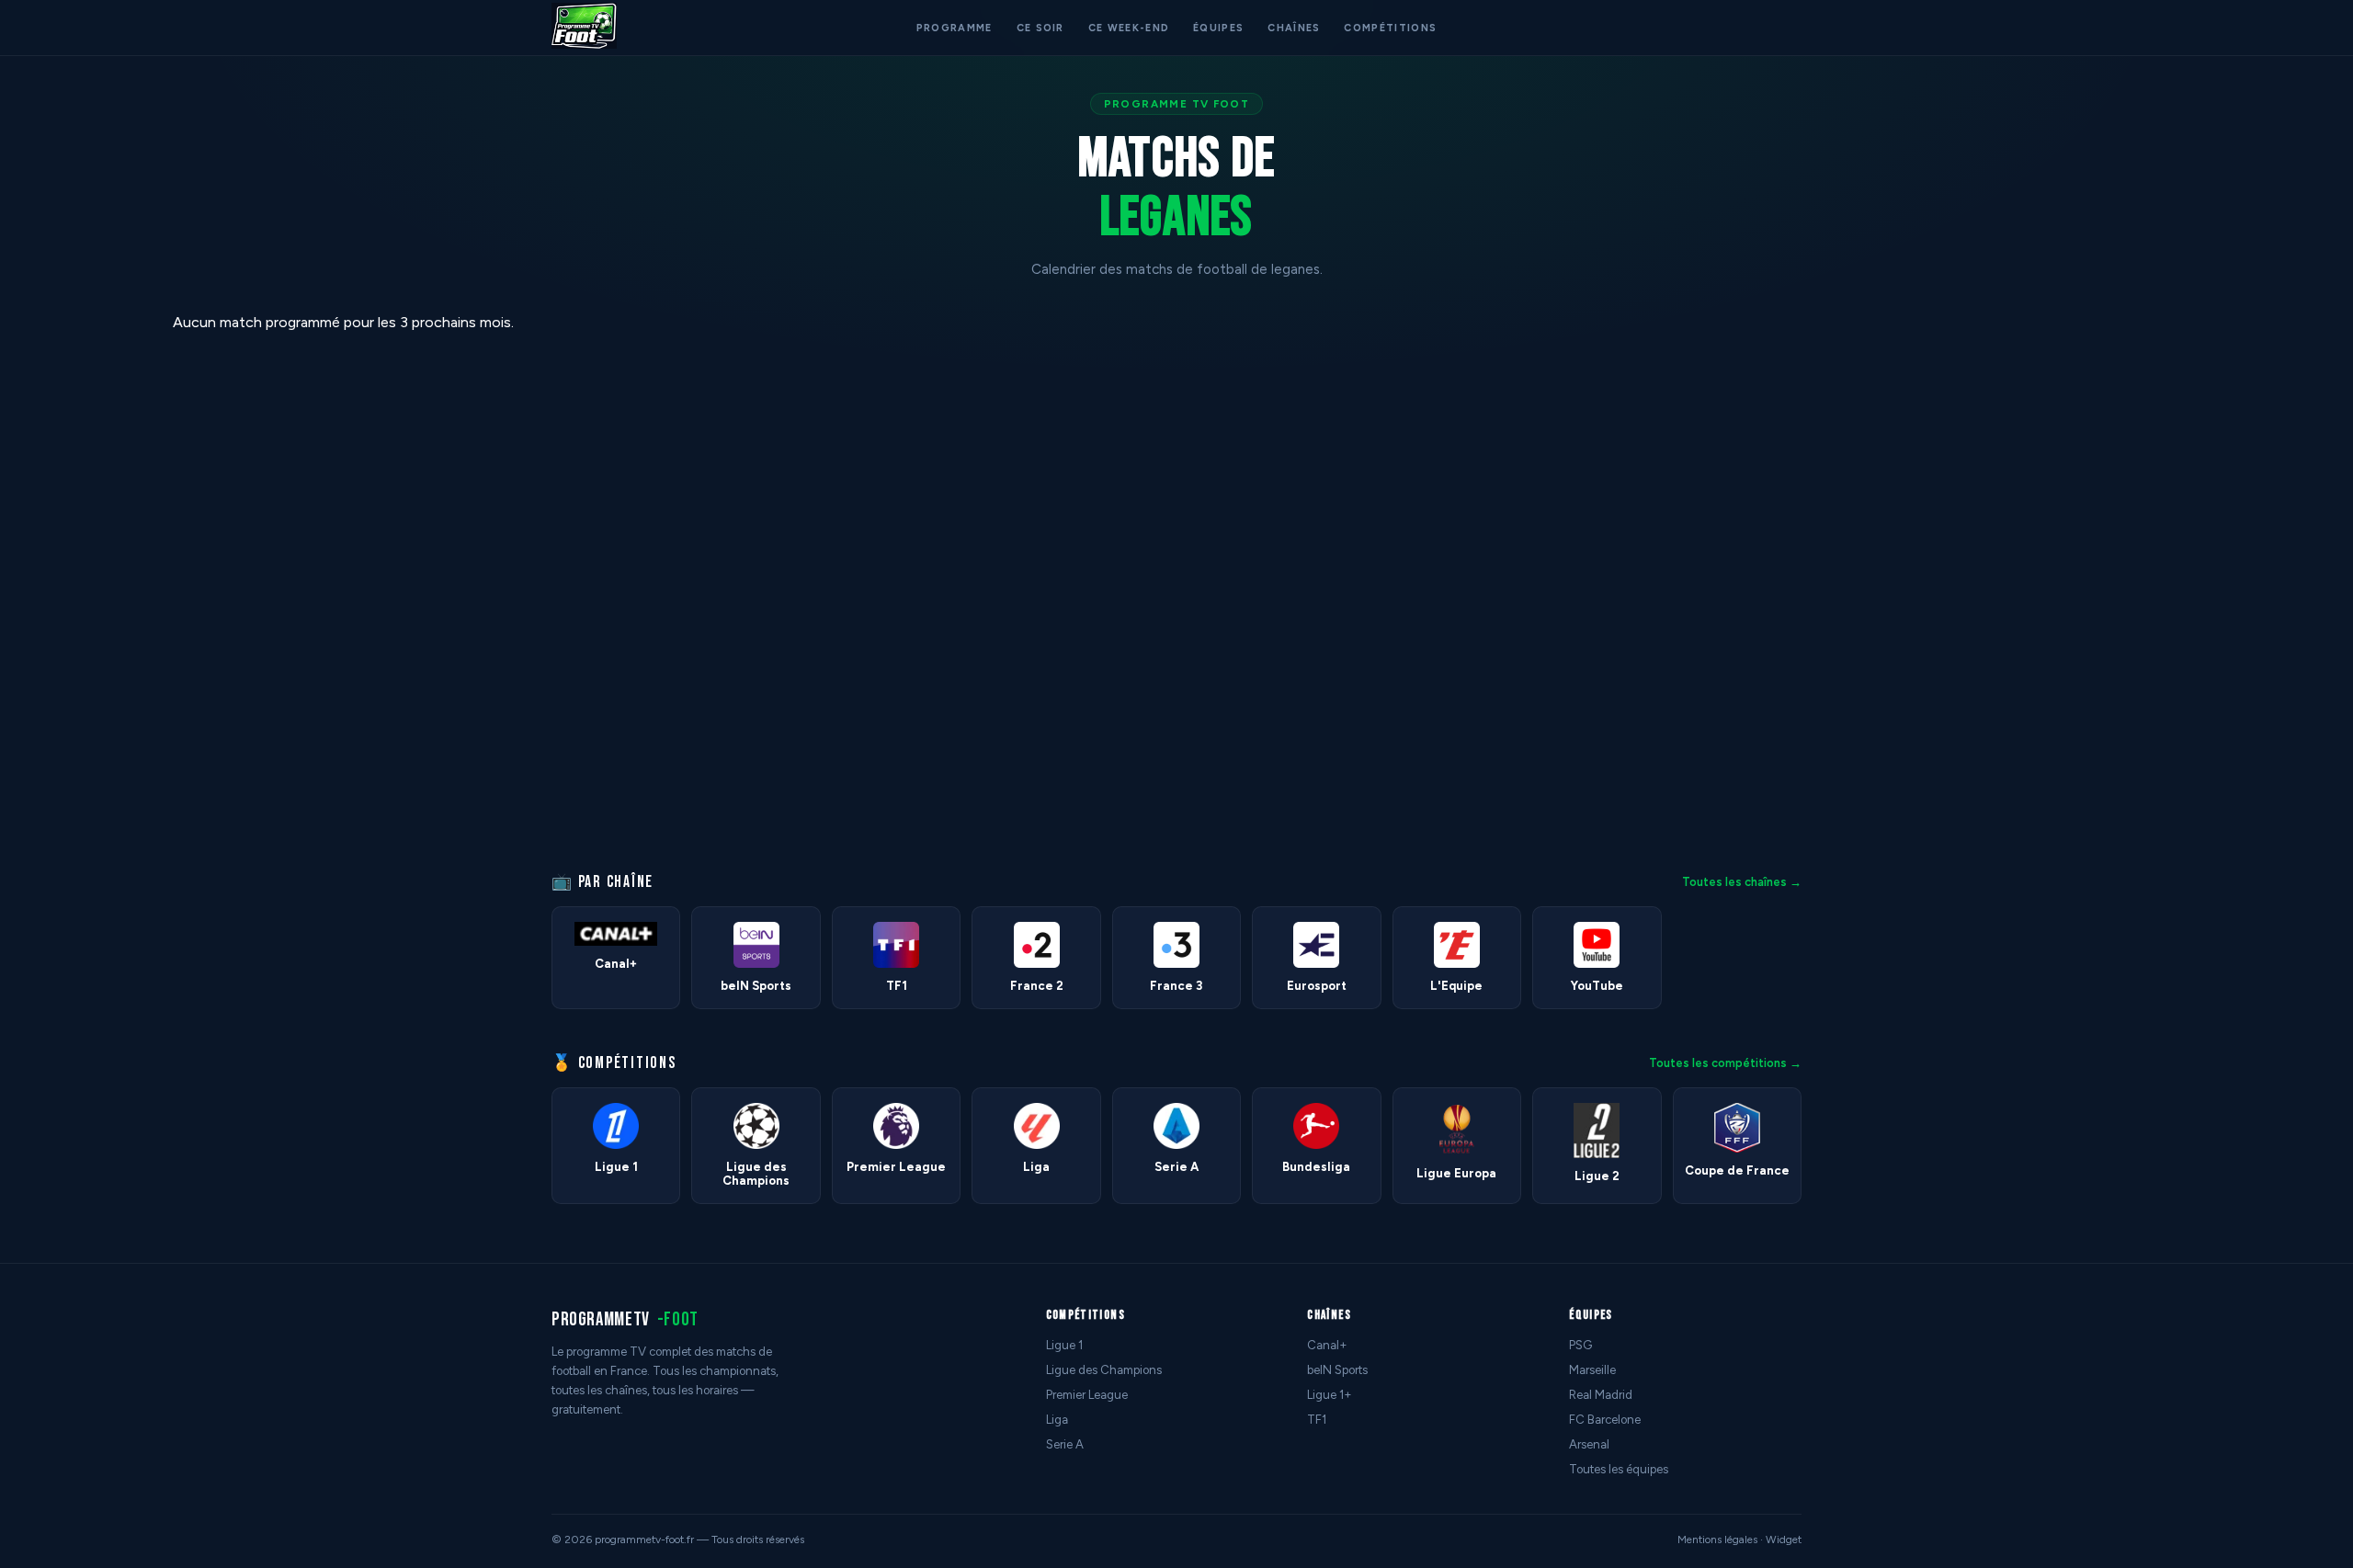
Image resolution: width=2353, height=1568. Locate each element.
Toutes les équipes (1619, 1469)
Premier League (1087, 1395)
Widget (1784, 1540)
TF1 (1317, 1420)
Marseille (1592, 1370)
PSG (1580, 1345)
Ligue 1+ (1330, 1395)
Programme (955, 28)
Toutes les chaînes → (1742, 882)
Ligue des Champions (1104, 1370)
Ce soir (1040, 28)
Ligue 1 (1064, 1345)
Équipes (1218, 28)
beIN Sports (1337, 1370)
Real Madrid (1601, 1395)
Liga (1057, 1420)
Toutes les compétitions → (1725, 1063)
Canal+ (1327, 1345)
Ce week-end (1129, 28)
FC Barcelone (1605, 1420)
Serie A (1065, 1444)
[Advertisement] (77, 589)
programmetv (625, 1319)
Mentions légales (1717, 1540)
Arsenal (1589, 1444)
